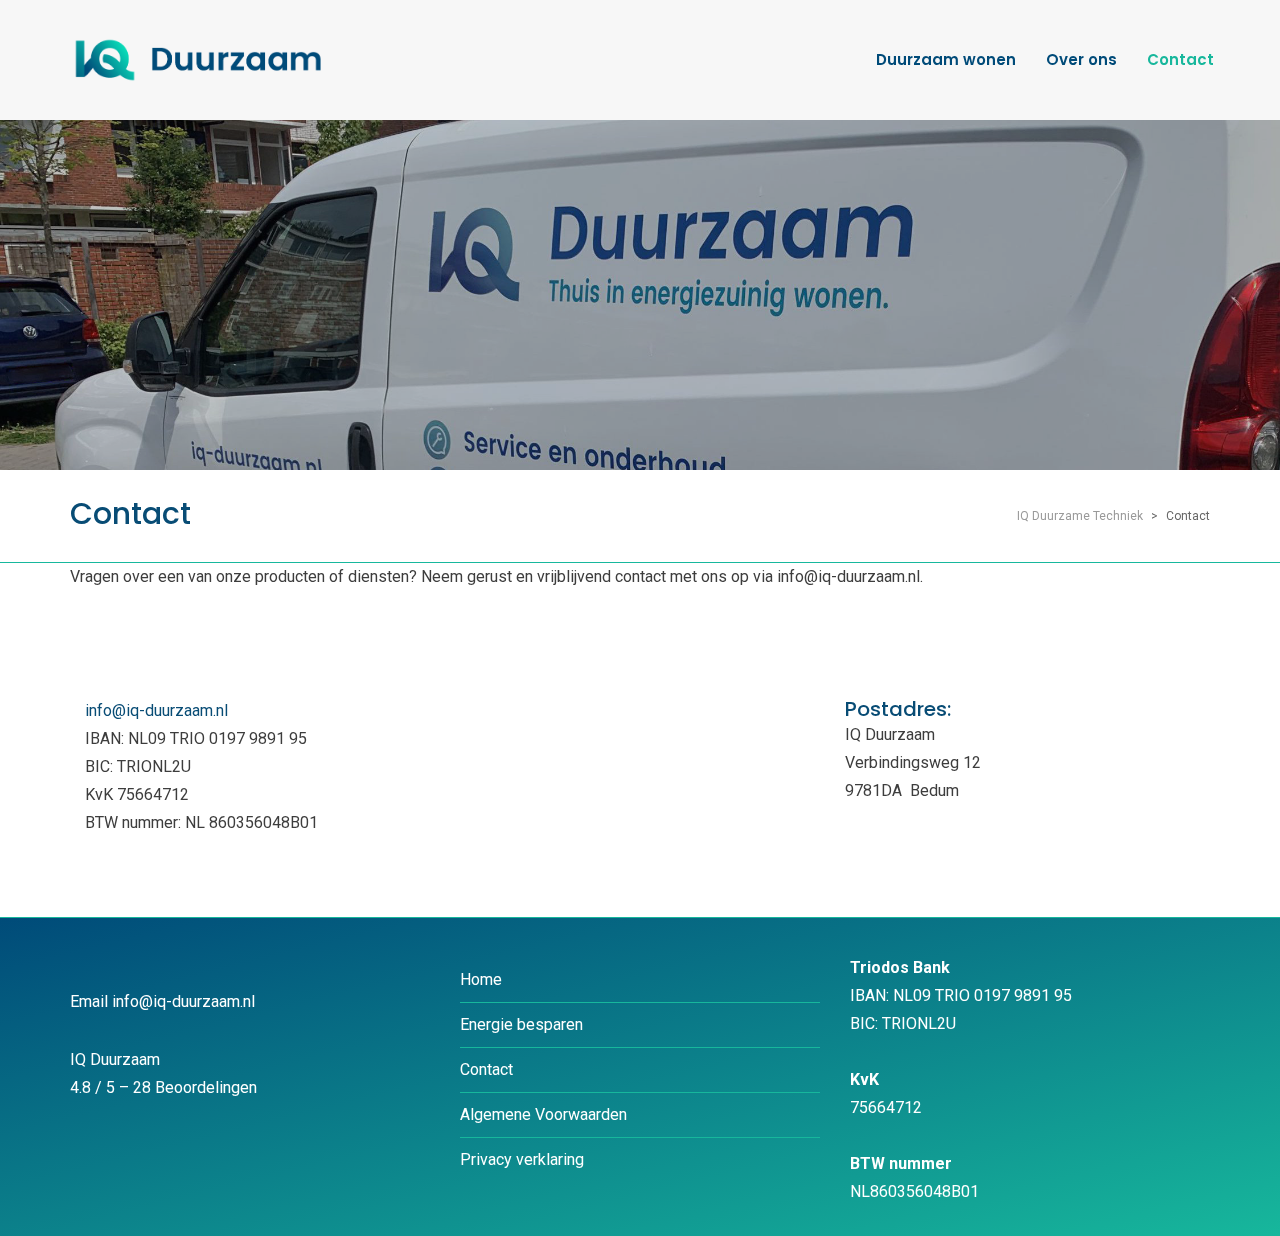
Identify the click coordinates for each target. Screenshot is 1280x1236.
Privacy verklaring (522, 1159)
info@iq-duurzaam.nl (156, 710)
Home (481, 979)
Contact (486, 1069)
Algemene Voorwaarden (543, 1114)
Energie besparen (521, 1024)
